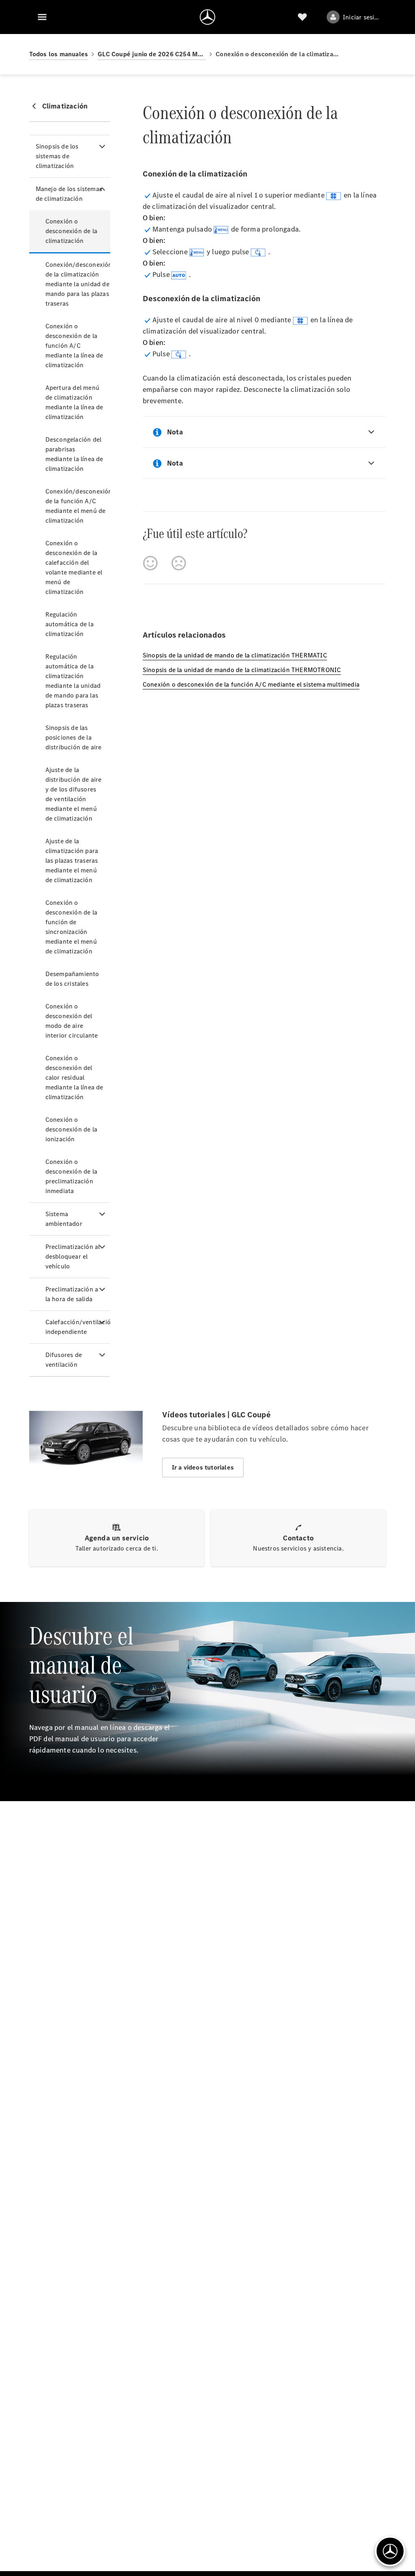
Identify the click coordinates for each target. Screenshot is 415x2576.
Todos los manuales (59, 54)
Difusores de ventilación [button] (64, 1360)
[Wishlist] (302, 17)
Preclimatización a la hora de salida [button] (72, 1294)
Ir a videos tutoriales (203, 1467)
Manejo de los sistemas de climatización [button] (69, 194)
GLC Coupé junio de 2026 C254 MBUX (152, 54)
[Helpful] (150, 563)
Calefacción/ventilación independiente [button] (78, 1327)
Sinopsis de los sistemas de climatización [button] (57, 156)
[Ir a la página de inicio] (207, 17)
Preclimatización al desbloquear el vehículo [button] (73, 1256)
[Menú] (42, 17)
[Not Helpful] (179, 563)
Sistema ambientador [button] (64, 1219)
